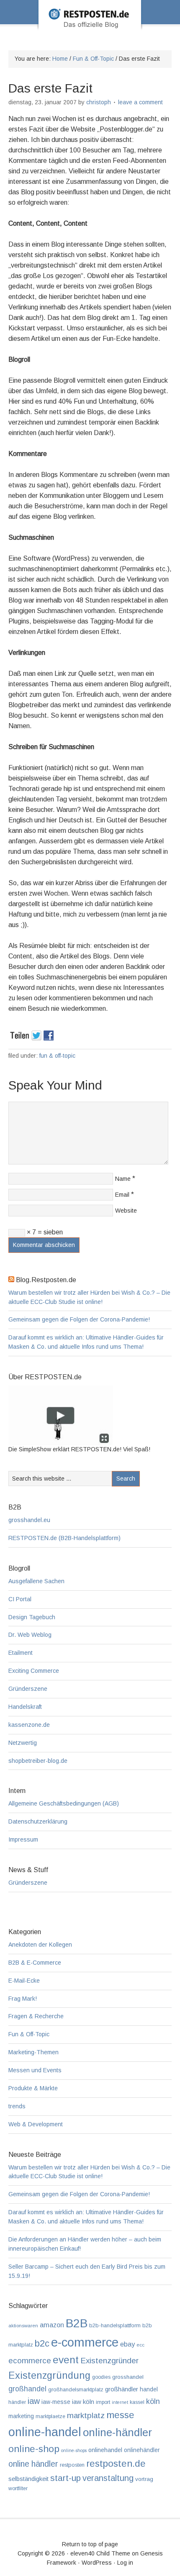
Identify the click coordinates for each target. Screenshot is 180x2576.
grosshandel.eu (29, 1520)
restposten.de (116, 2463)
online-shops (74, 2450)
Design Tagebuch (32, 1617)
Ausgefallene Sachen (36, 1581)
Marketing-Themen (33, 2052)
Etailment (21, 1653)
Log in (125, 2563)
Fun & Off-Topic (57, 1056)
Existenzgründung (49, 2375)
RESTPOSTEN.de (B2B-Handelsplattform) (64, 1538)
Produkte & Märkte (33, 2088)
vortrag (144, 2479)
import (103, 2402)
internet (120, 2402)
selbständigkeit (28, 2479)
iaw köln (83, 2402)
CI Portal (20, 1599)
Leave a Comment (140, 102)
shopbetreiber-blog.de (38, 1761)
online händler (33, 2464)
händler (17, 2402)
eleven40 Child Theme (100, 2553)
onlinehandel (105, 2450)
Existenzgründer (109, 2361)
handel (149, 2389)
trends (17, 2106)
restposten (72, 2465)
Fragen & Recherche (36, 2016)
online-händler (117, 2432)
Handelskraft (25, 1707)
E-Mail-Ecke (24, 1981)
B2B (77, 2323)
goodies (101, 2377)
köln (153, 2401)
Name (123, 1179)
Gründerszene (28, 1689)
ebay (127, 2344)
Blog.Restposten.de (90, 26)
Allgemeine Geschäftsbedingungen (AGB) (64, 1803)
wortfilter (18, 2488)
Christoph (99, 102)
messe (120, 2415)
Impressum (23, 1839)
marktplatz (86, 2415)
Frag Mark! (23, 1999)
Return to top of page (90, 2544)
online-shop (34, 2449)
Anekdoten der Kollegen (40, 1945)
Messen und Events (35, 2070)
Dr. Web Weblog (30, 1635)
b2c (42, 2343)
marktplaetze (50, 2416)
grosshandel (128, 2377)
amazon (52, 2325)
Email (122, 1195)
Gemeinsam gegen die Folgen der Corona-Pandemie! (79, 1319)
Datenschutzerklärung (38, 1821)
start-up (66, 2478)
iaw (34, 2401)
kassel (137, 2402)
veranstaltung (108, 2478)
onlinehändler (142, 2450)
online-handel (45, 2432)
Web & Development (36, 2124)
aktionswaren (23, 2326)
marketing (21, 2416)
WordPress (97, 2563)
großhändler (122, 2389)
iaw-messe (56, 2402)
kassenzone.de (29, 1725)
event (66, 2360)
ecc (140, 2345)
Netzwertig (23, 1743)
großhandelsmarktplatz (76, 2389)
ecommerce (30, 2361)
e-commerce (85, 2342)
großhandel (27, 2389)
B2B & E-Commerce (35, 1963)
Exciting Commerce (34, 1671)
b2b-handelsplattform (115, 2325)
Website (126, 1211)
